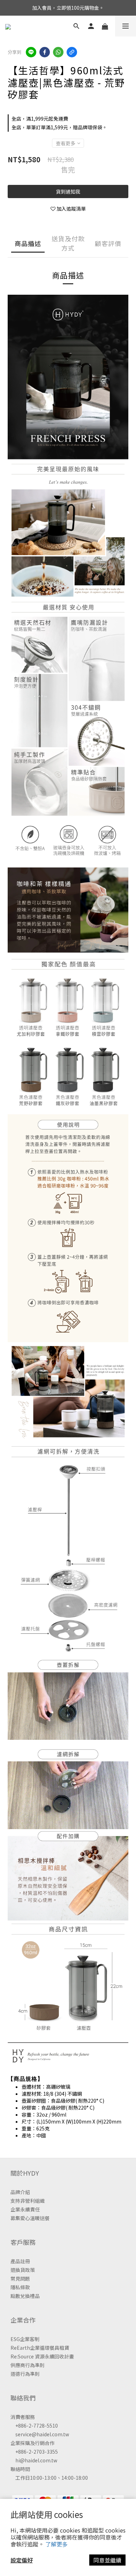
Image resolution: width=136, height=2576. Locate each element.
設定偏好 (22, 2560)
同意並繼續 (107, 2560)
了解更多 (56, 2544)
